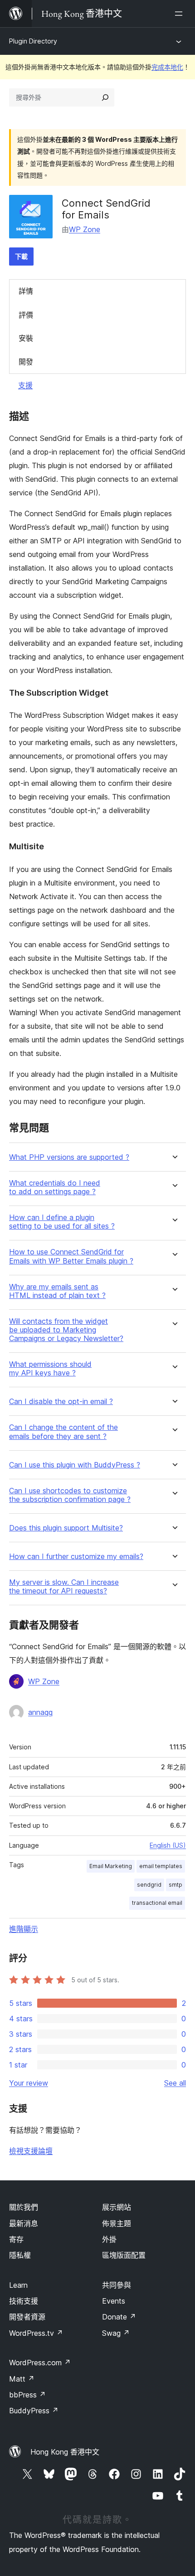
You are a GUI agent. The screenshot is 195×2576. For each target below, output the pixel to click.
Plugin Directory (33, 41)
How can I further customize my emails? (76, 1557)
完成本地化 (167, 67)
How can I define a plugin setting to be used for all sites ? (62, 1222)
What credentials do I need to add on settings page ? (55, 1187)
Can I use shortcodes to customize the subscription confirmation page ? (70, 1495)
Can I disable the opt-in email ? (61, 1402)
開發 (26, 362)
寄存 (16, 2239)
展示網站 (117, 2207)
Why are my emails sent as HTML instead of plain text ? (57, 1291)
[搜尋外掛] (105, 97)
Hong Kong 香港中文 (65, 2452)
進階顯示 (24, 1929)
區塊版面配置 (124, 2255)
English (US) (168, 1845)
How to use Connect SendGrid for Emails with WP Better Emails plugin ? (71, 1256)
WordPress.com (40, 2363)
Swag (116, 2333)
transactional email (157, 1903)
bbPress (27, 2395)
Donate (119, 2317)
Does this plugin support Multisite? (66, 1528)
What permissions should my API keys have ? (50, 1369)
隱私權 (20, 2255)
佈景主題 (117, 2223)
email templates (161, 1866)
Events (114, 2301)
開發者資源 (27, 2317)
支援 (25, 385)
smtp (175, 1885)
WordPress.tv (36, 2333)
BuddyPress (34, 2411)
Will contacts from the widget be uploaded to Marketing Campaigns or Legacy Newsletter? (66, 1330)
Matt (22, 2379)
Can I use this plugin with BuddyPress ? (75, 1465)
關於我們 (24, 2207)
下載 (21, 256)
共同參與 (117, 2285)
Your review (29, 2083)
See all (175, 2083)
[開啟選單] (180, 14)
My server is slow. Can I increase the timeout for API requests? (64, 1587)
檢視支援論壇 (31, 2151)
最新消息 (24, 2223)
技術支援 (24, 2301)
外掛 (109, 2239)
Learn (18, 2285)
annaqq (40, 1712)
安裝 (26, 338)
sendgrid (149, 1885)
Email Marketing (111, 1866)
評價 (26, 315)
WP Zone (85, 229)
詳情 (26, 291)
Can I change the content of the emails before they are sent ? (63, 1432)
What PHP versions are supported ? (69, 1157)
